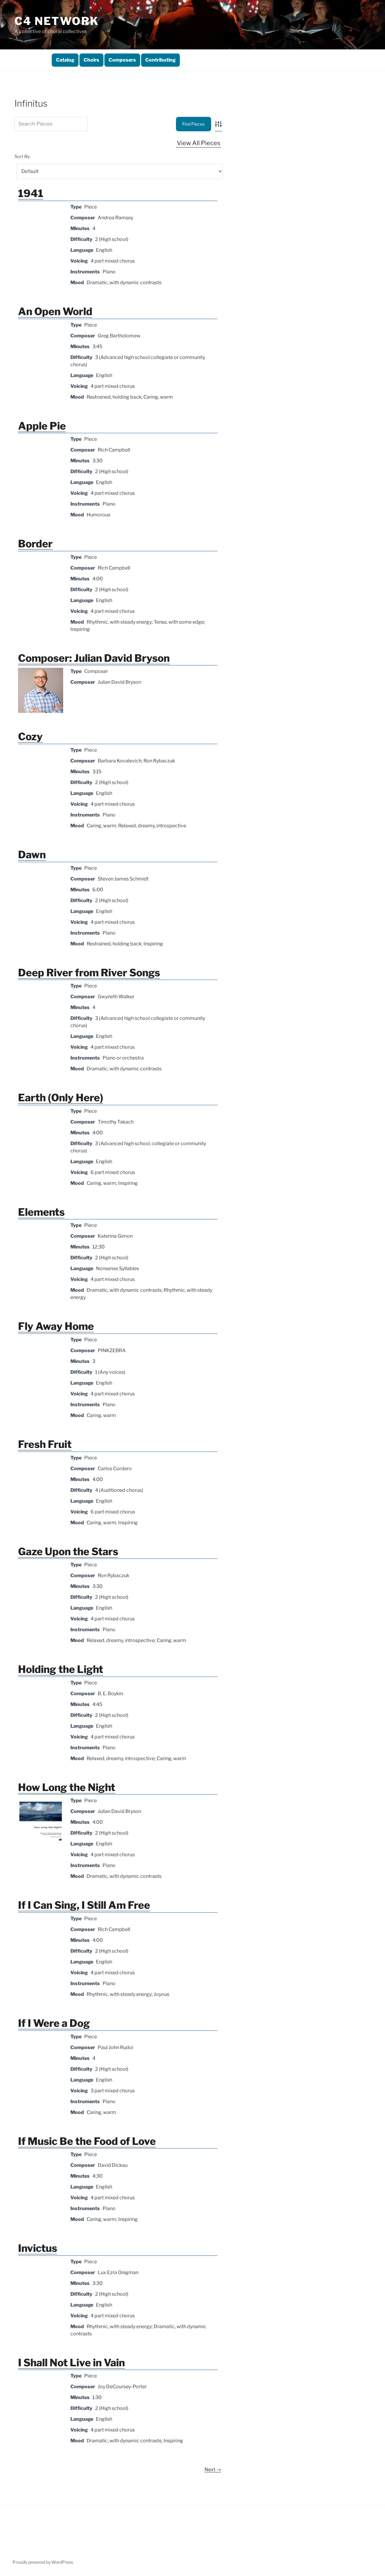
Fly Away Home (56, 1326)
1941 (31, 193)
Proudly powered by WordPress (43, 2562)
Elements (41, 1212)
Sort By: (23, 157)
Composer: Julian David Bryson (94, 658)
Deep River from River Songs (89, 973)
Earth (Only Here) (61, 1098)
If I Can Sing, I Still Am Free (84, 1905)
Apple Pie (42, 426)
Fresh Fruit (45, 1444)
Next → (213, 2470)
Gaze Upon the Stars (68, 1551)
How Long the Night (67, 1787)
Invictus (38, 2248)
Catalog (65, 60)
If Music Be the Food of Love (87, 2141)
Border (35, 544)
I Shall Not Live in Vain (71, 2363)
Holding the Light (61, 1669)
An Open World (55, 311)
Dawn (32, 855)
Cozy (30, 736)
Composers (122, 60)
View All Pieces (199, 143)
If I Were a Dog (54, 2023)
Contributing (160, 60)
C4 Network (57, 21)
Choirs (91, 60)
